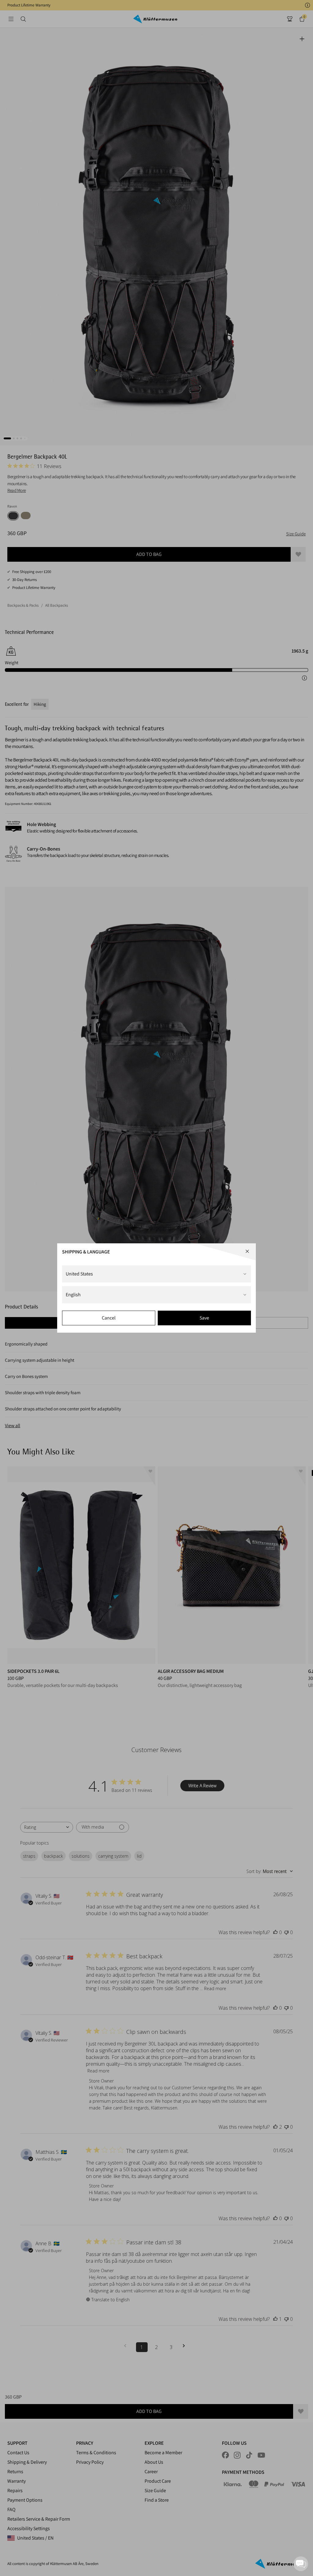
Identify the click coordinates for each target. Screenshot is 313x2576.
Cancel (109, 1318)
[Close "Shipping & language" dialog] (247, 1251)
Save (204, 1318)
